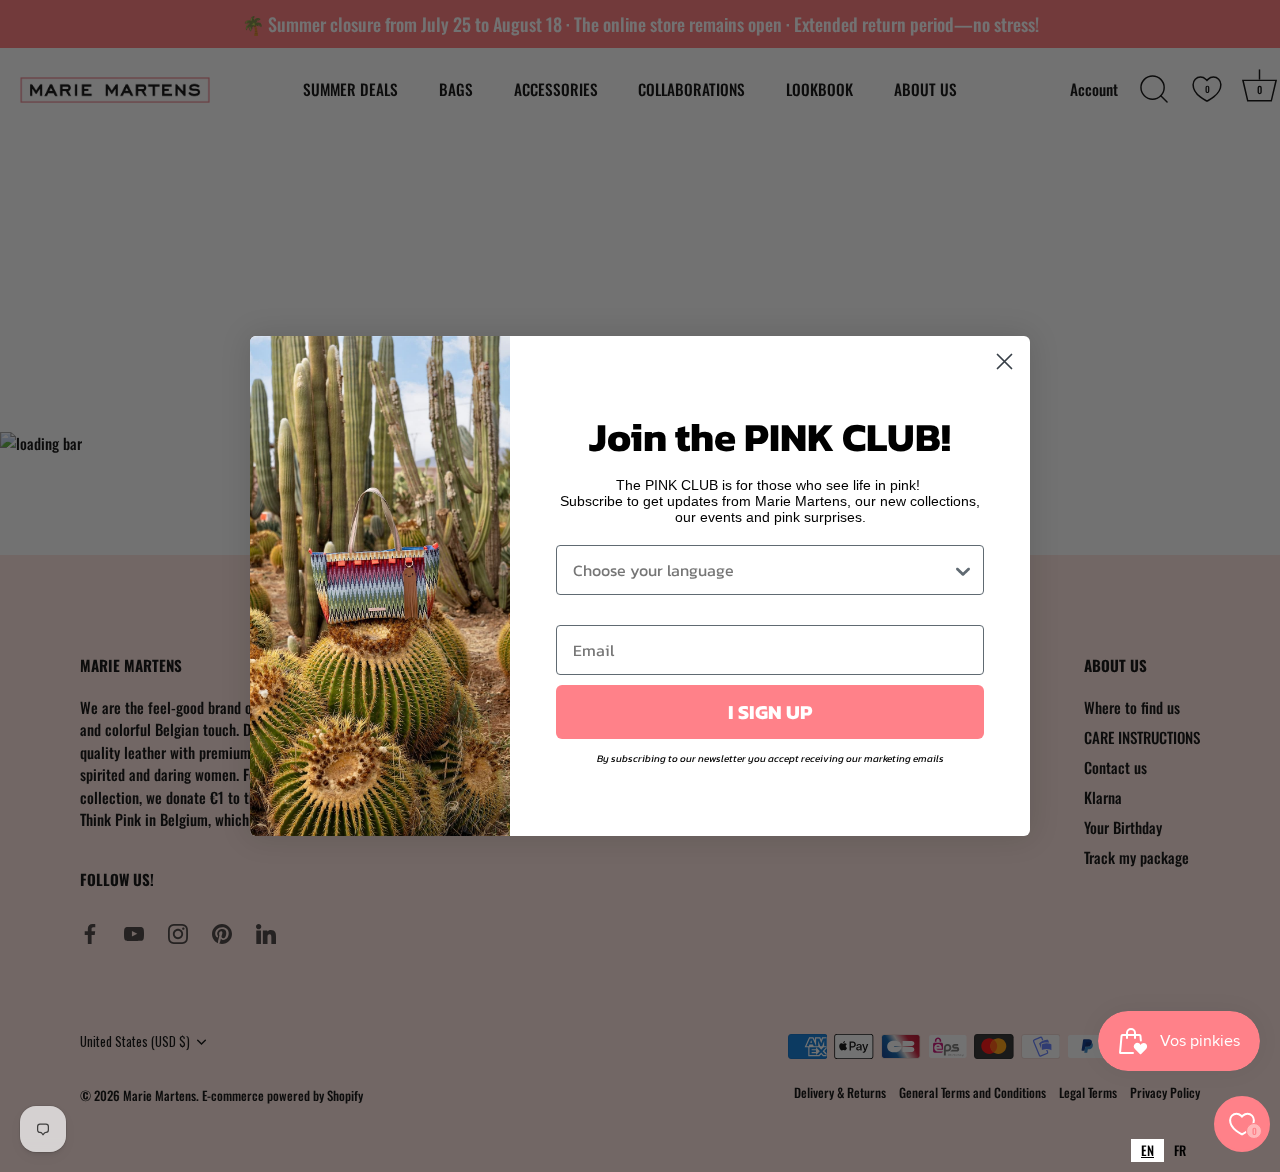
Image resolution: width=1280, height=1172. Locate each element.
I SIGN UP (770, 712)
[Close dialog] (1004, 361)
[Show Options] (963, 570)
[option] (1180, 1150)
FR (1180, 1150)
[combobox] (1147, 1150)
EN (1147, 1150)
